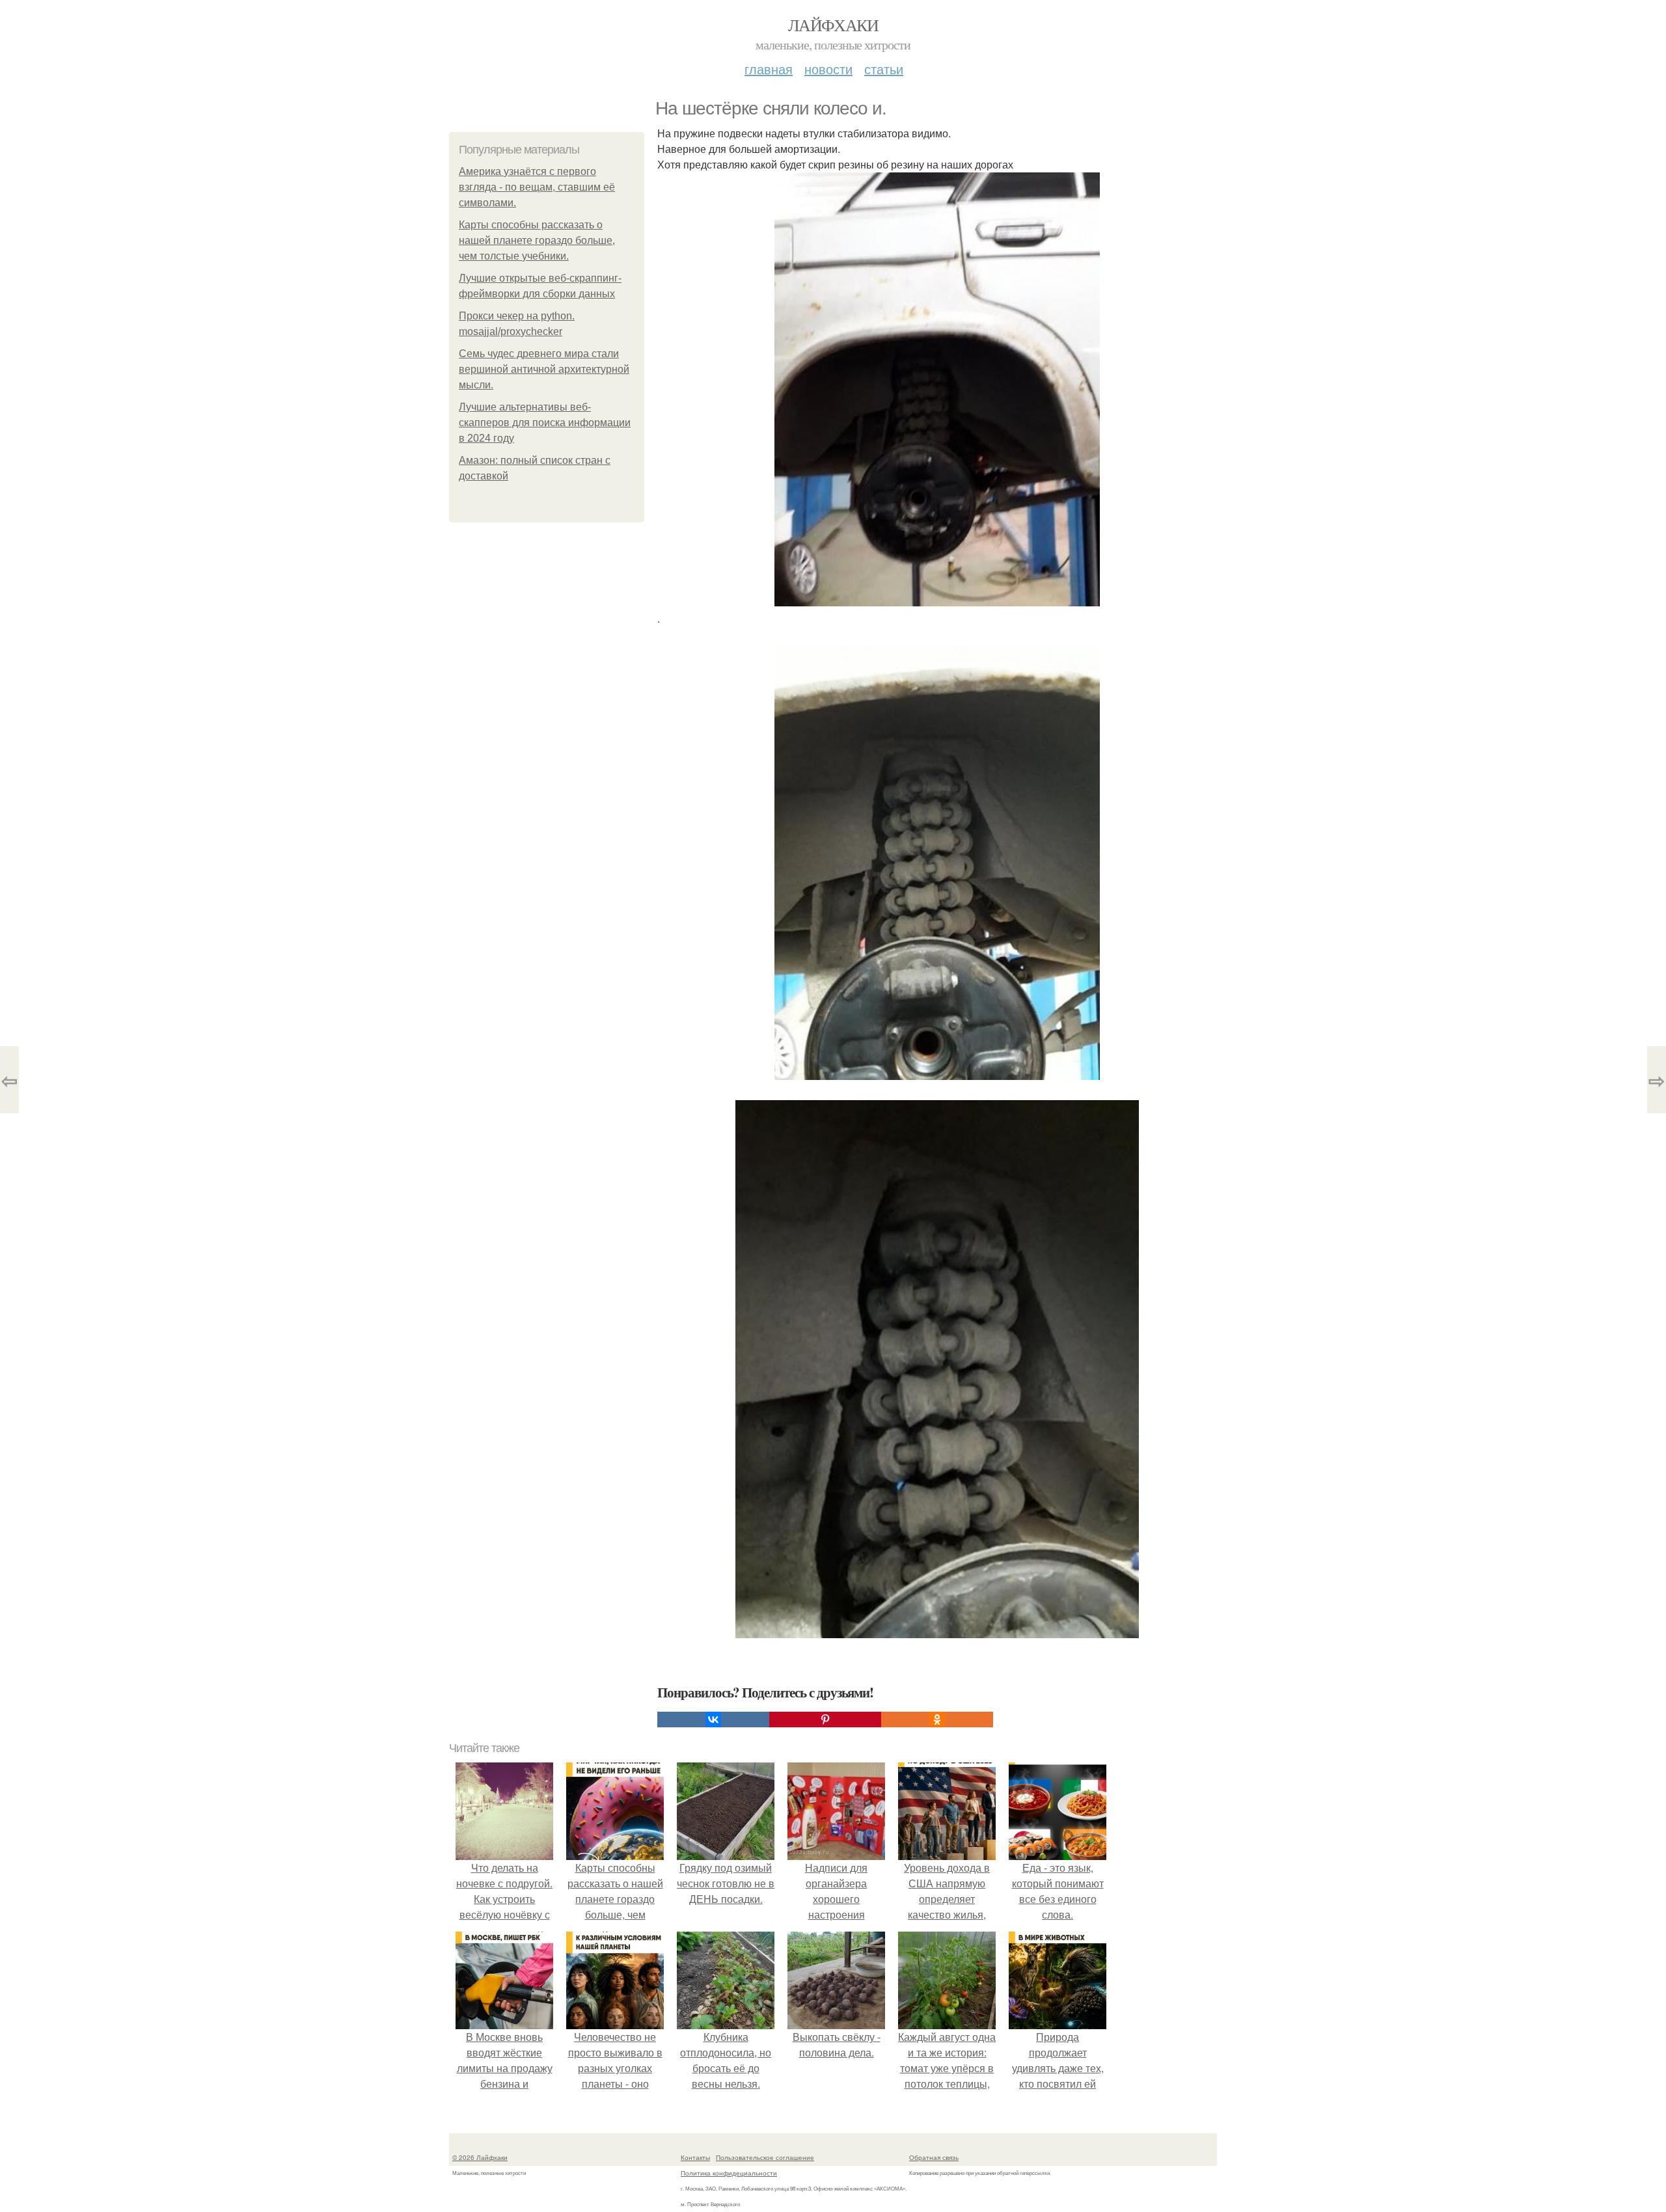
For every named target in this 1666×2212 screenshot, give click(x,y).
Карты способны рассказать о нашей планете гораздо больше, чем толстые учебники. (537, 240)
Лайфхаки (833, 25)
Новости (828, 69)
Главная (769, 69)
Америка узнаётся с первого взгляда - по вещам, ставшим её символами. (537, 187)
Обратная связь (934, 2157)
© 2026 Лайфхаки (480, 2157)
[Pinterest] (825, 1720)
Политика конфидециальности (729, 2173)
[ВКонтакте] (713, 1720)
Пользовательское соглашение (765, 2157)
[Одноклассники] (937, 1720)
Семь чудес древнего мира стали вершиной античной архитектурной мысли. (544, 369)
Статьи (884, 69)
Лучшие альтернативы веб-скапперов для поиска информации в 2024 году (545, 423)
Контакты (695, 2157)
